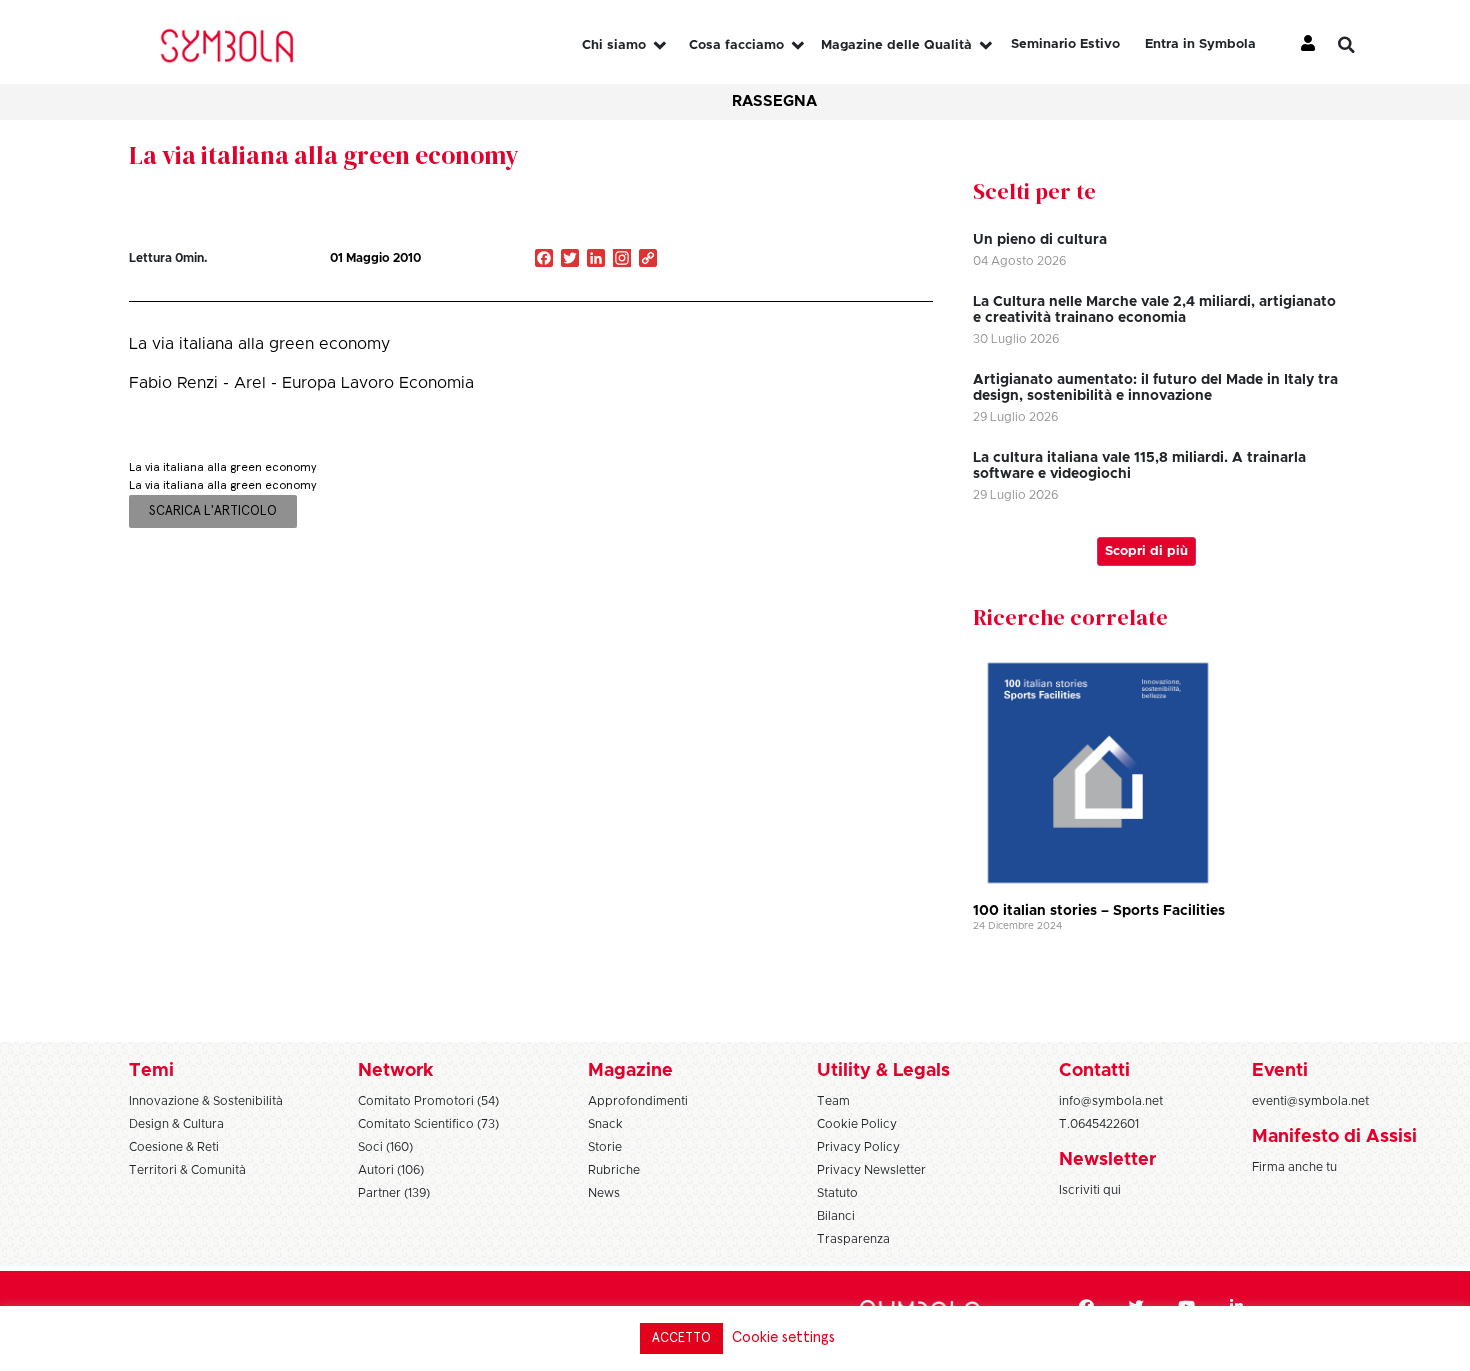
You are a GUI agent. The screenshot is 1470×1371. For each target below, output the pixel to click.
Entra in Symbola (1200, 44)
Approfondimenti (638, 1101)
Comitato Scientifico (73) (428, 1124)
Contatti (1094, 1071)
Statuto (837, 1193)
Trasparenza (853, 1239)
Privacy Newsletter (871, 1170)
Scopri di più (1146, 551)
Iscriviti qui (1090, 1190)
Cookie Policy (857, 1124)
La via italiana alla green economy (324, 155)
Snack (605, 1124)
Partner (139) (394, 1193)
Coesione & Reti (174, 1147)
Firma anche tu (1294, 1167)
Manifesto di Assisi (1334, 1137)
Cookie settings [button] (783, 1337)
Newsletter (1107, 1160)
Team (833, 1101)
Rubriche (614, 1170)
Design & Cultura (176, 1124)
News (604, 1193)
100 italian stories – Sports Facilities (1099, 911)
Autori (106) (391, 1170)
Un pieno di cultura (1040, 240)
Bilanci (836, 1216)
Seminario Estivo (1065, 44)
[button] (1362, 45)
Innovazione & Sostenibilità (206, 1101)
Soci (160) (385, 1147)
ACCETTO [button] (681, 1338)
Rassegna (774, 101)
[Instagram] (622, 260)
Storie (605, 1147)
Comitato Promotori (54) (428, 1101)
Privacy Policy (858, 1147)
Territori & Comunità (187, 1170)
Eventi (1280, 1071)
